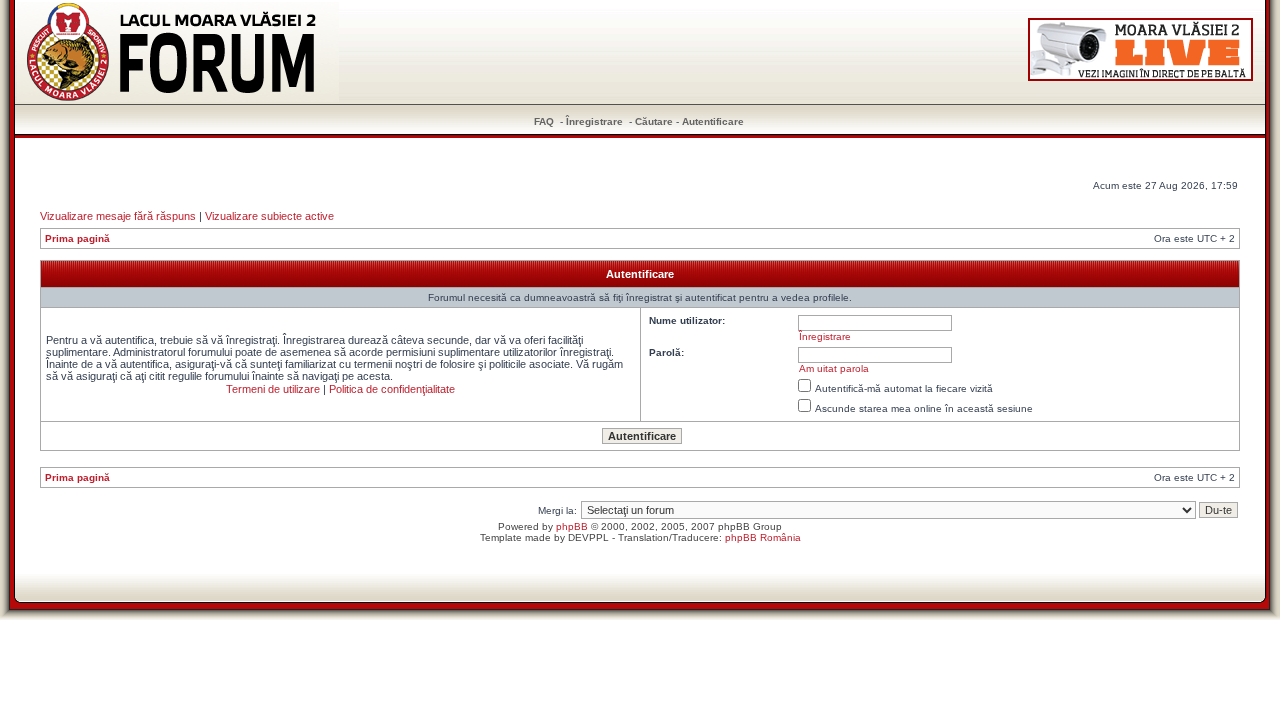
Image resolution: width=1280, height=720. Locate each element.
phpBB (572, 526)
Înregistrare (594, 121)
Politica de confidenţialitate (392, 389)
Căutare (654, 121)
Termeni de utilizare (273, 389)
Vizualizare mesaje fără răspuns (118, 216)
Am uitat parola (834, 368)
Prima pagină (77, 238)
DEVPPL (588, 537)
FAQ (544, 121)
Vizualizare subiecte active (269, 216)
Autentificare (713, 121)
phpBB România (763, 537)
